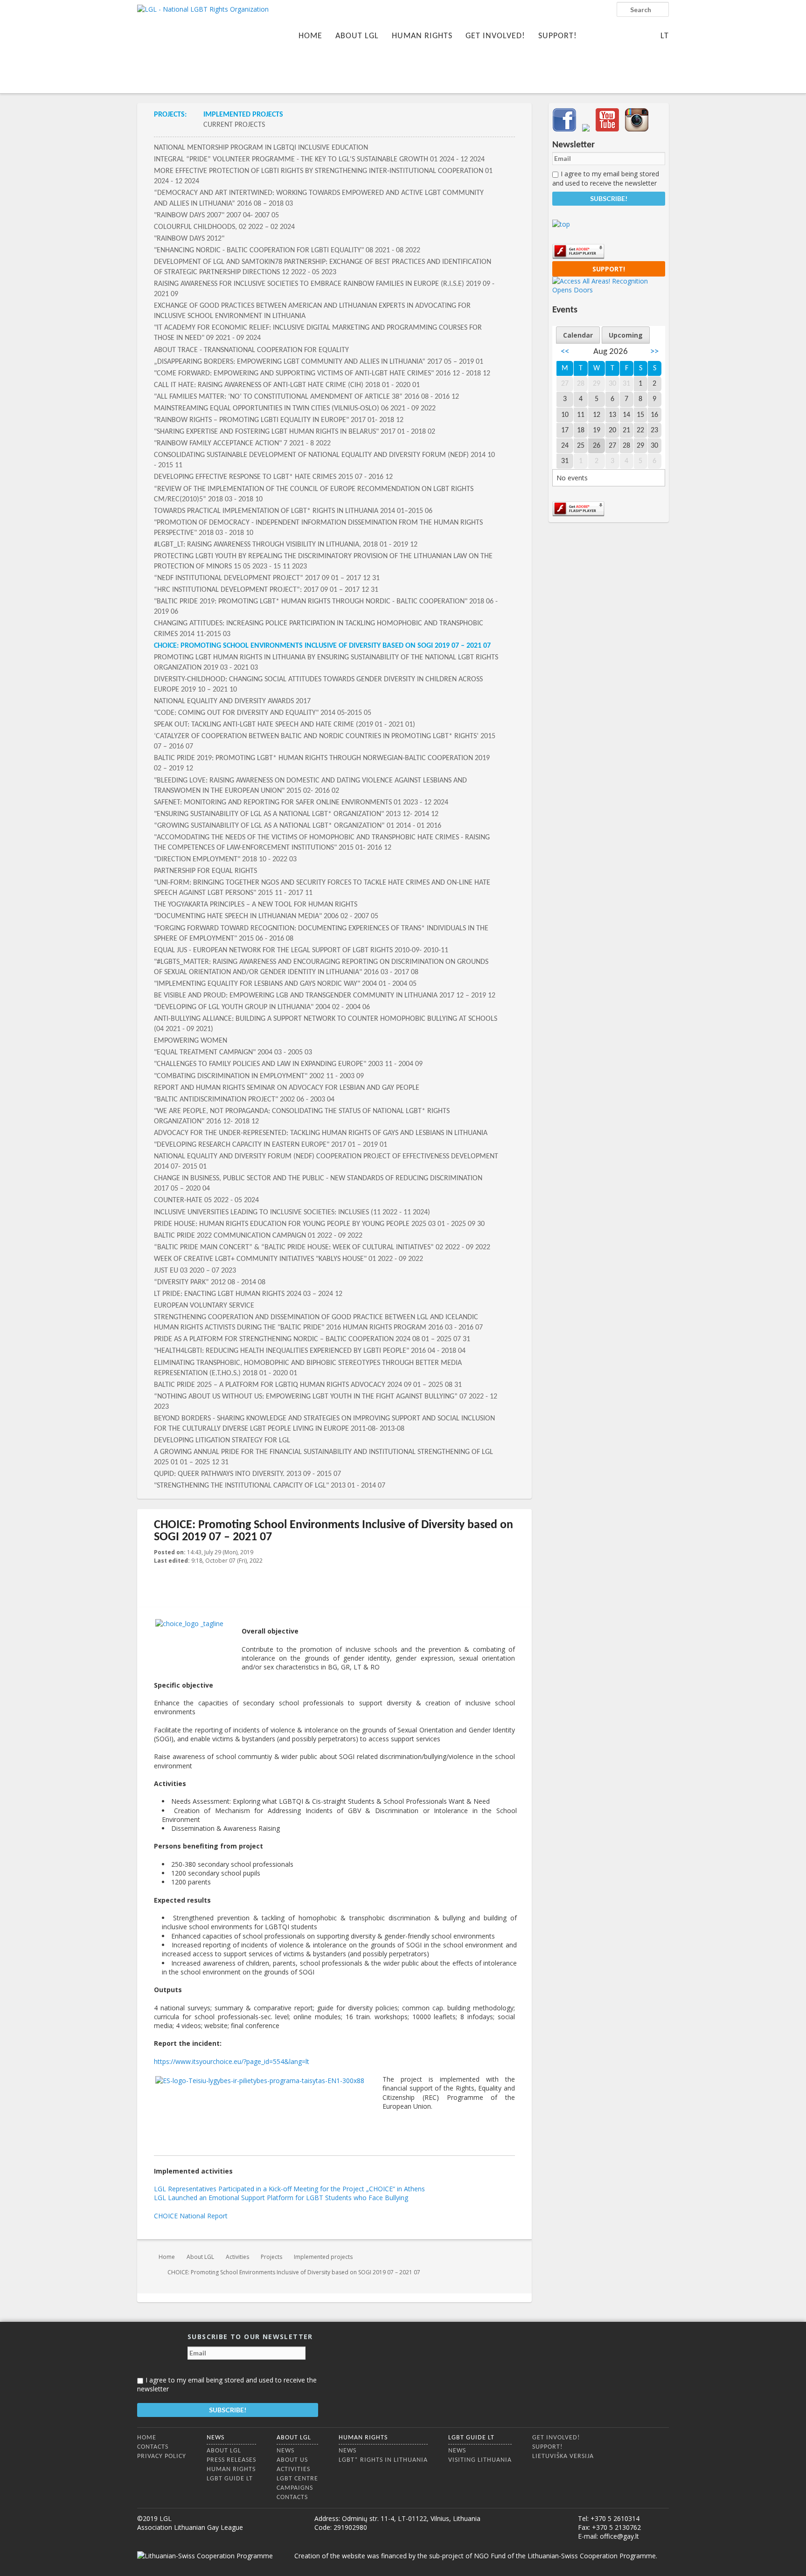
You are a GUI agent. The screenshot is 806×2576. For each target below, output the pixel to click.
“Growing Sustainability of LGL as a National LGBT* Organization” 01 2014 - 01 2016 (298, 826)
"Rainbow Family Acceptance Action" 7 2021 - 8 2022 (242, 443)
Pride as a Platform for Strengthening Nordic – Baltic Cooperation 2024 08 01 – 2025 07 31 (312, 1339)
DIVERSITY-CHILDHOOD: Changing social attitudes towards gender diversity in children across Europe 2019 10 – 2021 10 (318, 685)
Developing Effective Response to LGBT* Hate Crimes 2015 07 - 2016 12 (273, 477)
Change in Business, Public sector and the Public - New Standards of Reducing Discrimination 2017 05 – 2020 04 (318, 1184)
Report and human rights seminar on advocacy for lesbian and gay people (287, 1088)
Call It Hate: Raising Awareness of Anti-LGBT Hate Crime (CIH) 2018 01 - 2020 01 (287, 385)
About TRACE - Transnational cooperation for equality (251, 350)
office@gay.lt (619, 2536)
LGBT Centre (297, 2479)
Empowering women (191, 1041)
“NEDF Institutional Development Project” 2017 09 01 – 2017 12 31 (267, 578)
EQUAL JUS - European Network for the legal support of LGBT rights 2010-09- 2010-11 (301, 950)
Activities (237, 2257)
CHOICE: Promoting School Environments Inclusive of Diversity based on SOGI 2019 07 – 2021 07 (322, 646)
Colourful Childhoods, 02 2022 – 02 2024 (224, 227)
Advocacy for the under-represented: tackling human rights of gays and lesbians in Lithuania (321, 1133)
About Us (292, 2460)
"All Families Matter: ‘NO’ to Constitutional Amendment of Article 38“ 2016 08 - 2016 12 (306, 397)
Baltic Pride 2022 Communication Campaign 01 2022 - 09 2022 (258, 1236)
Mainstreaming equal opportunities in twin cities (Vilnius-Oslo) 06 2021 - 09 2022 (295, 409)
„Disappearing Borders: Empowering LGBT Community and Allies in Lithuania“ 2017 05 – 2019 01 (319, 362)
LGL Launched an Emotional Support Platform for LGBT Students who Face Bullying (281, 2198)
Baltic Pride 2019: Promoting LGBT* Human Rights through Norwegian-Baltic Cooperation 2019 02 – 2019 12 (322, 763)
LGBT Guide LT (230, 2479)
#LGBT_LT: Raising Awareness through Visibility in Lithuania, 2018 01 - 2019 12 (286, 545)
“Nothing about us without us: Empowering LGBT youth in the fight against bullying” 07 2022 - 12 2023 (326, 1402)
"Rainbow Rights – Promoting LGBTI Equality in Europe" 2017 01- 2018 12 (279, 420)
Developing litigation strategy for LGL (222, 1440)
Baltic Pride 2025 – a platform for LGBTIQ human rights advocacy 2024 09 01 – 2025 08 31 (308, 1385)
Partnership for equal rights (205, 871)
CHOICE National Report (191, 2216)
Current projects (234, 125)
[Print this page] (511, 1553)
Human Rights (422, 36)
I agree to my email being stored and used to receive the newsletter (606, 178)
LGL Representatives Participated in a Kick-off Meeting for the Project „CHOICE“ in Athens (289, 2189)
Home (310, 36)
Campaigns (295, 2488)
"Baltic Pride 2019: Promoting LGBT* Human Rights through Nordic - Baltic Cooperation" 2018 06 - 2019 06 (326, 607)
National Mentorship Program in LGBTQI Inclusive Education (261, 148)
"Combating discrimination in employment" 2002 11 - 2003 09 (259, 1076)
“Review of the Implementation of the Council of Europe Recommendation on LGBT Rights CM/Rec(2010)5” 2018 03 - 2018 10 (314, 494)
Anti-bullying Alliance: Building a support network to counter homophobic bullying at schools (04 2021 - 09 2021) (326, 1024)
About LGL (357, 36)
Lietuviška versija (563, 2456)
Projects (271, 2257)
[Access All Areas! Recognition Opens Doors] (609, 290)
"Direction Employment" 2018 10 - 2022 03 (225, 859)
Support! (558, 36)
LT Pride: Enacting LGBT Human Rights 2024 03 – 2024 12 (248, 1294)
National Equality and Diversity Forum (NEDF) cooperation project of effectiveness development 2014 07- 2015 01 (326, 1162)
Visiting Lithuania (480, 2460)
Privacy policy (162, 2456)
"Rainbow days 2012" (189, 239)
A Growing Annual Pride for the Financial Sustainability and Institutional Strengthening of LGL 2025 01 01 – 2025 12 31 (323, 1457)
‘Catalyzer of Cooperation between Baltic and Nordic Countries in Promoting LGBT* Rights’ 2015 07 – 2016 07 (325, 741)
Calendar (578, 335)
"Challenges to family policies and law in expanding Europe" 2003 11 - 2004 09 (288, 1064)
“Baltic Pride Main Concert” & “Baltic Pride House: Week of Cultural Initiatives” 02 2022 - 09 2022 (322, 1247)
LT (665, 36)
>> (654, 352)
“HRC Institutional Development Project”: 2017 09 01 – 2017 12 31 (266, 590)
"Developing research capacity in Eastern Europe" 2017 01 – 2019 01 (271, 1145)
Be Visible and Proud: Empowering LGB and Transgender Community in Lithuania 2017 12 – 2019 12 (325, 996)
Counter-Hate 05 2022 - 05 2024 (206, 1200)
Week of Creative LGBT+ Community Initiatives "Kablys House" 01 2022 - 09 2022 (288, 1259)
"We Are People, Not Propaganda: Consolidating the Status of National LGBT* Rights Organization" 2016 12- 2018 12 (302, 1116)
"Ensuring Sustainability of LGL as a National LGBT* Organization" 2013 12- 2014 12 (296, 814)
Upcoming (626, 335)
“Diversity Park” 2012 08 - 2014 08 (210, 1282)
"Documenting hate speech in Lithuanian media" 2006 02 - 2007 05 (266, 916)
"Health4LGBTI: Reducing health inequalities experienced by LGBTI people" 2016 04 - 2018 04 (310, 1351)
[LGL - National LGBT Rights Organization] (203, 45)
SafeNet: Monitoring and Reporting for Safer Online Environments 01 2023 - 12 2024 (301, 803)
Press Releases (231, 2460)
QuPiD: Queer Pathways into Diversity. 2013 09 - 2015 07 (247, 1474)
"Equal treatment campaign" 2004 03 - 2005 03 (233, 1053)
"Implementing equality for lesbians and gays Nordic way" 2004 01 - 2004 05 (285, 984)
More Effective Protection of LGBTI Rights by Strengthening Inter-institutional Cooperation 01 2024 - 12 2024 (323, 176)
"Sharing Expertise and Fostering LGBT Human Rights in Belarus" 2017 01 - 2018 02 (295, 432)
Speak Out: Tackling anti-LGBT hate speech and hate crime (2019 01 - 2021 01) (285, 725)
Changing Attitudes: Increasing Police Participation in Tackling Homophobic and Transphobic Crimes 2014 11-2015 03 (319, 629)
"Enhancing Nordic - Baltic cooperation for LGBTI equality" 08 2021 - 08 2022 (287, 250)
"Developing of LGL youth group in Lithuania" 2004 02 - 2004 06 (262, 1007)
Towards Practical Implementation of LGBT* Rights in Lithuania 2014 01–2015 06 (293, 511)
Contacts (153, 2447)
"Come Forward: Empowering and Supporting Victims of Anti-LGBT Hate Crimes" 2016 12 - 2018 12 (322, 374)
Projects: (170, 115)
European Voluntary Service (204, 1306)
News (215, 2438)
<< (565, 352)
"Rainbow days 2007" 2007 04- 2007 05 (216, 215)
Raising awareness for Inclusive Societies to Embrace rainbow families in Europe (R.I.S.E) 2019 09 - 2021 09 (324, 289)
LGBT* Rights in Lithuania (383, 2460)
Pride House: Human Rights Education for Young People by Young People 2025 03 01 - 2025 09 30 (319, 1224)
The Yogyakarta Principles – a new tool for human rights (256, 905)
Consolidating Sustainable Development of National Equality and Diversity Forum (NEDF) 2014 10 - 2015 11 (324, 460)
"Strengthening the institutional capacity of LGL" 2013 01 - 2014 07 (270, 1486)
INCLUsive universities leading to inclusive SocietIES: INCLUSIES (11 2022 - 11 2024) (292, 1212)
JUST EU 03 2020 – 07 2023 (195, 1271)
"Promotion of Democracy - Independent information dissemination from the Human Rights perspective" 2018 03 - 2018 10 (318, 528)
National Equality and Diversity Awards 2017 (232, 701)
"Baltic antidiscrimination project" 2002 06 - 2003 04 (244, 1100)
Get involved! (495, 36)
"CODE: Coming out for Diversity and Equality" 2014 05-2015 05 (263, 713)
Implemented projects (243, 115)
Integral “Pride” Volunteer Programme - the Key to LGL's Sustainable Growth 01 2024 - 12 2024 (319, 159)
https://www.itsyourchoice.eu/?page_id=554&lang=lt (232, 2061)
